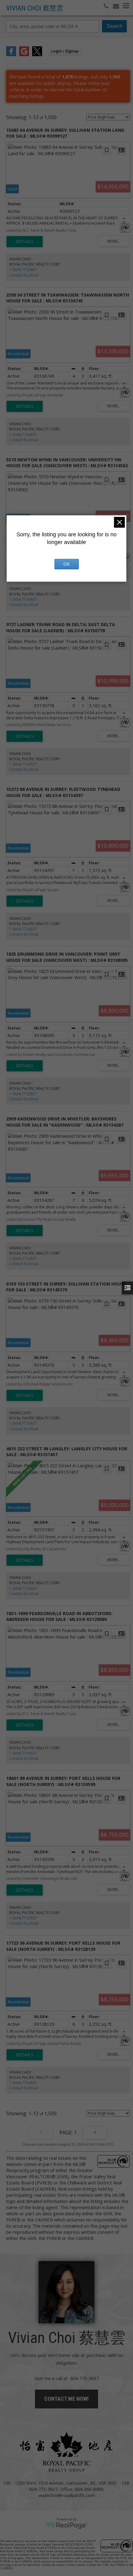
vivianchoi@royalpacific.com (66, 2495)
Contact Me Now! (66, 2399)
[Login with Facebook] (11, 54)
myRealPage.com (67, 2526)
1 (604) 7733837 (23, 270)
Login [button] (65, 51)
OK (66, 564)
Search (115, 26)
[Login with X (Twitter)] (37, 54)
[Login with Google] (24, 54)
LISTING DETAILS (25, 242)
